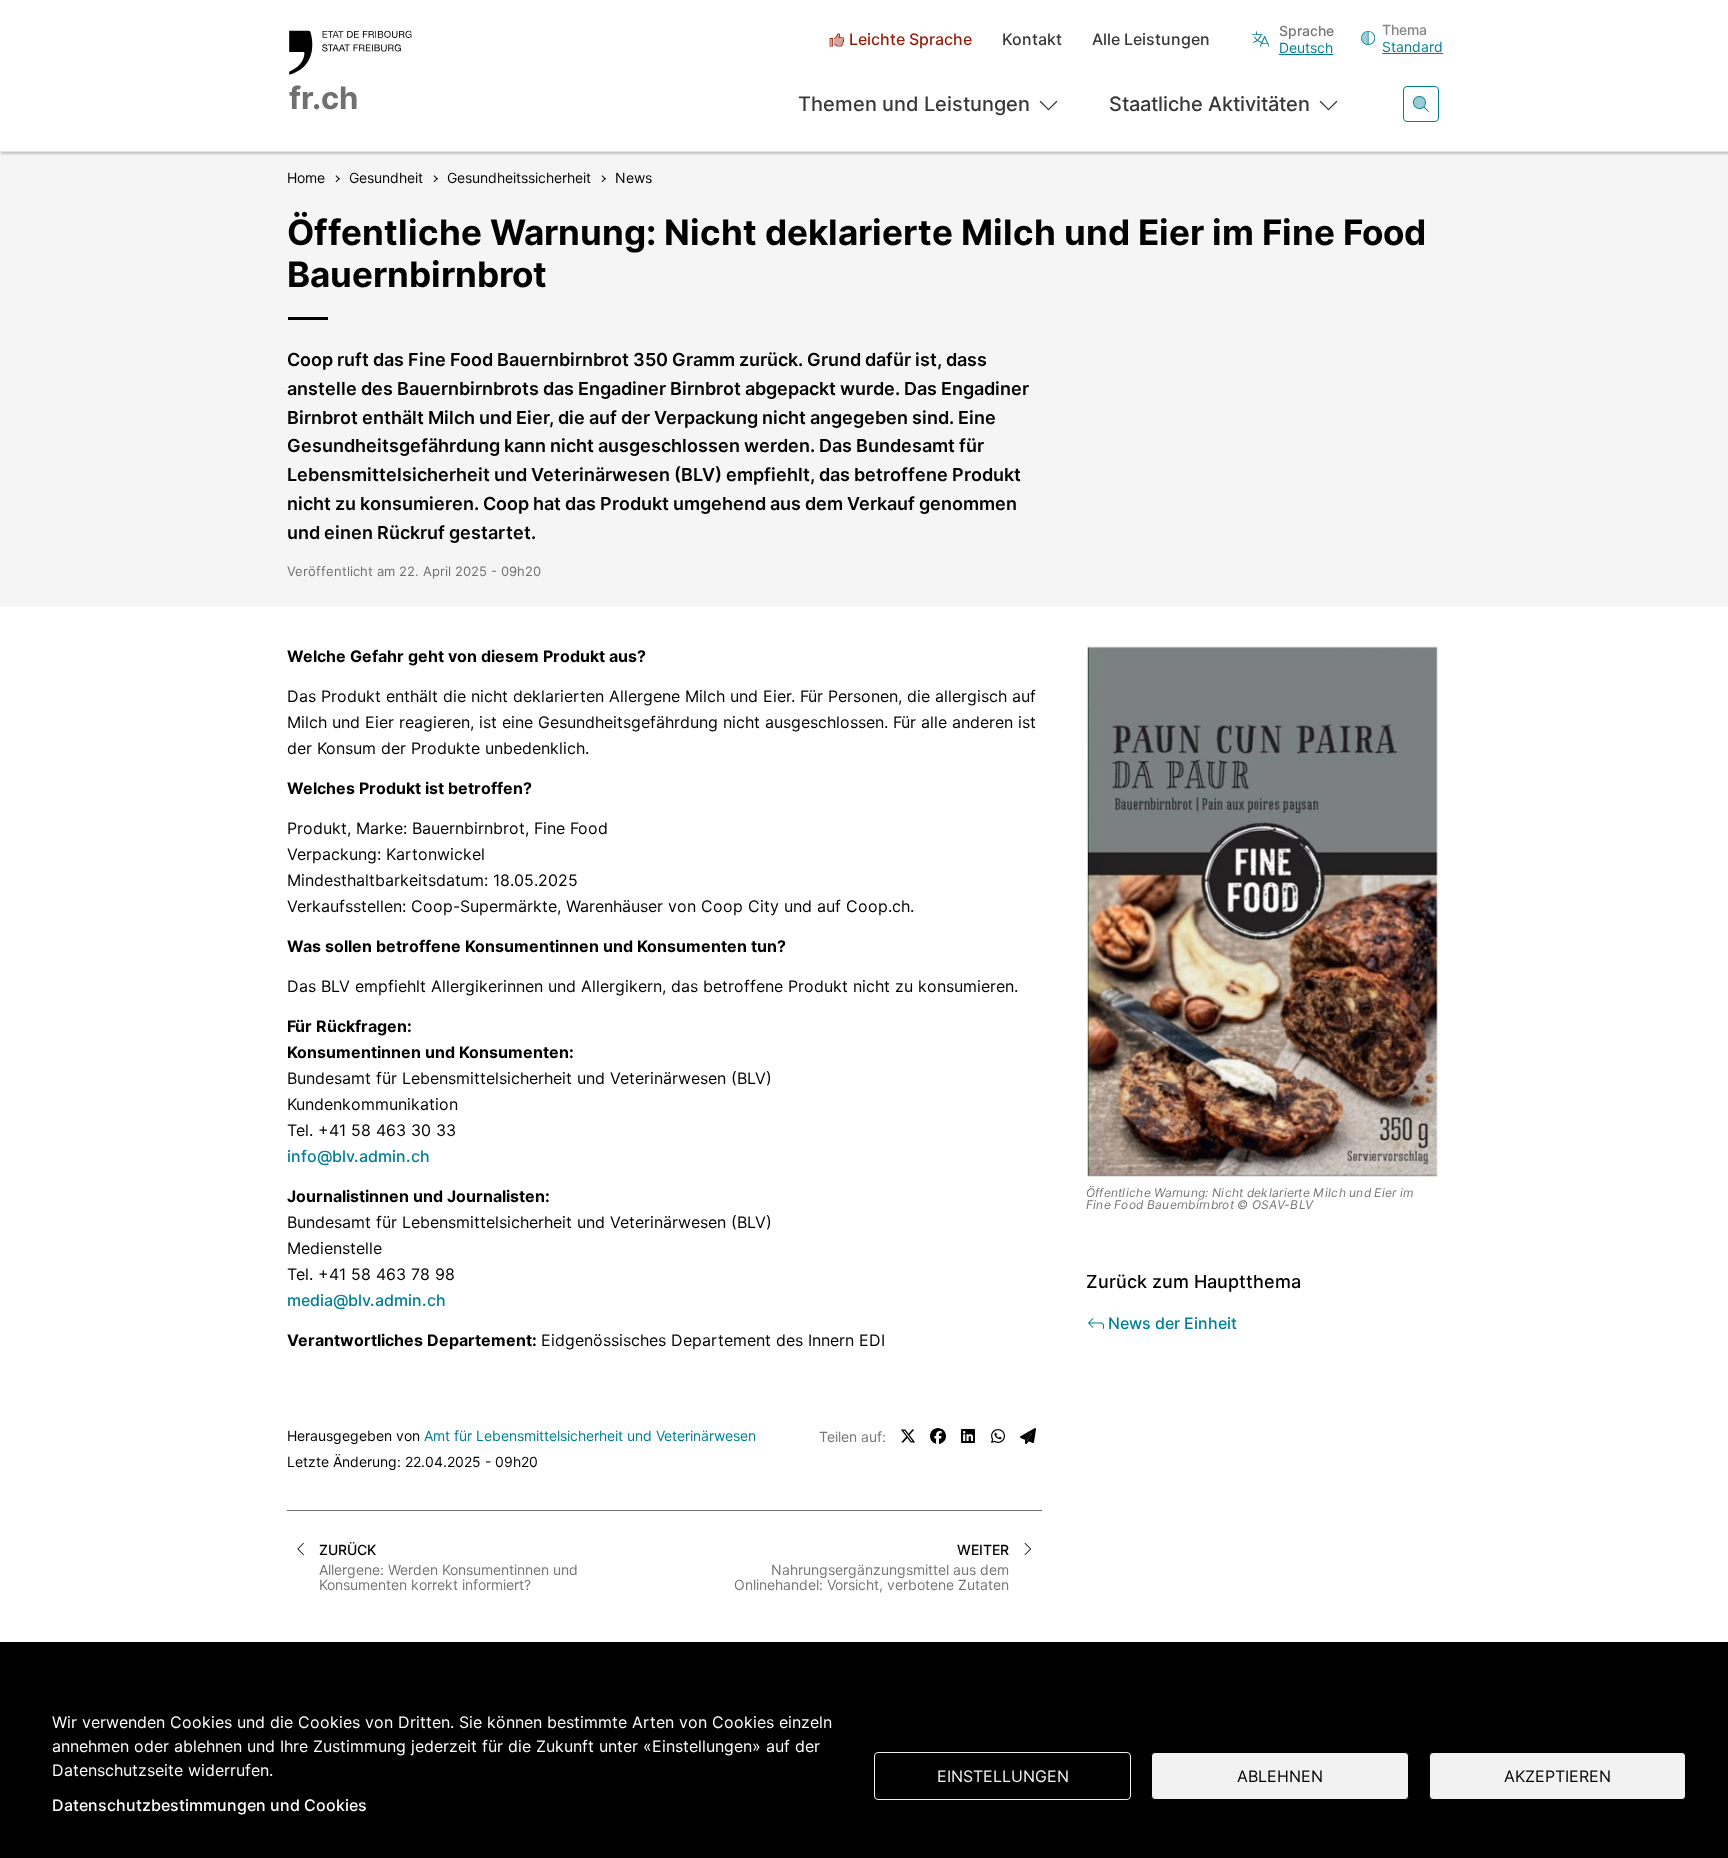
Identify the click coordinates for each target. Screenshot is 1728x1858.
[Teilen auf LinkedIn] (968, 1436)
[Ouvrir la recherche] (1421, 104)
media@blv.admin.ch (366, 1300)
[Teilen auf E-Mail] (1028, 1436)
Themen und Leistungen (914, 104)
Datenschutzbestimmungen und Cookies (209, 1805)
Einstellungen (1003, 1776)
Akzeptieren (1557, 1776)
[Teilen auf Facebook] (938, 1436)
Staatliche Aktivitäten (1209, 104)
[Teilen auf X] (908, 1436)
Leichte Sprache (910, 39)
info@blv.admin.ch (358, 1156)
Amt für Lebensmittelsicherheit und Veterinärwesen (590, 1435)
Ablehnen (1280, 1776)
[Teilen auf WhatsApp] (998, 1436)
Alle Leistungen (1151, 39)
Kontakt (1032, 39)
